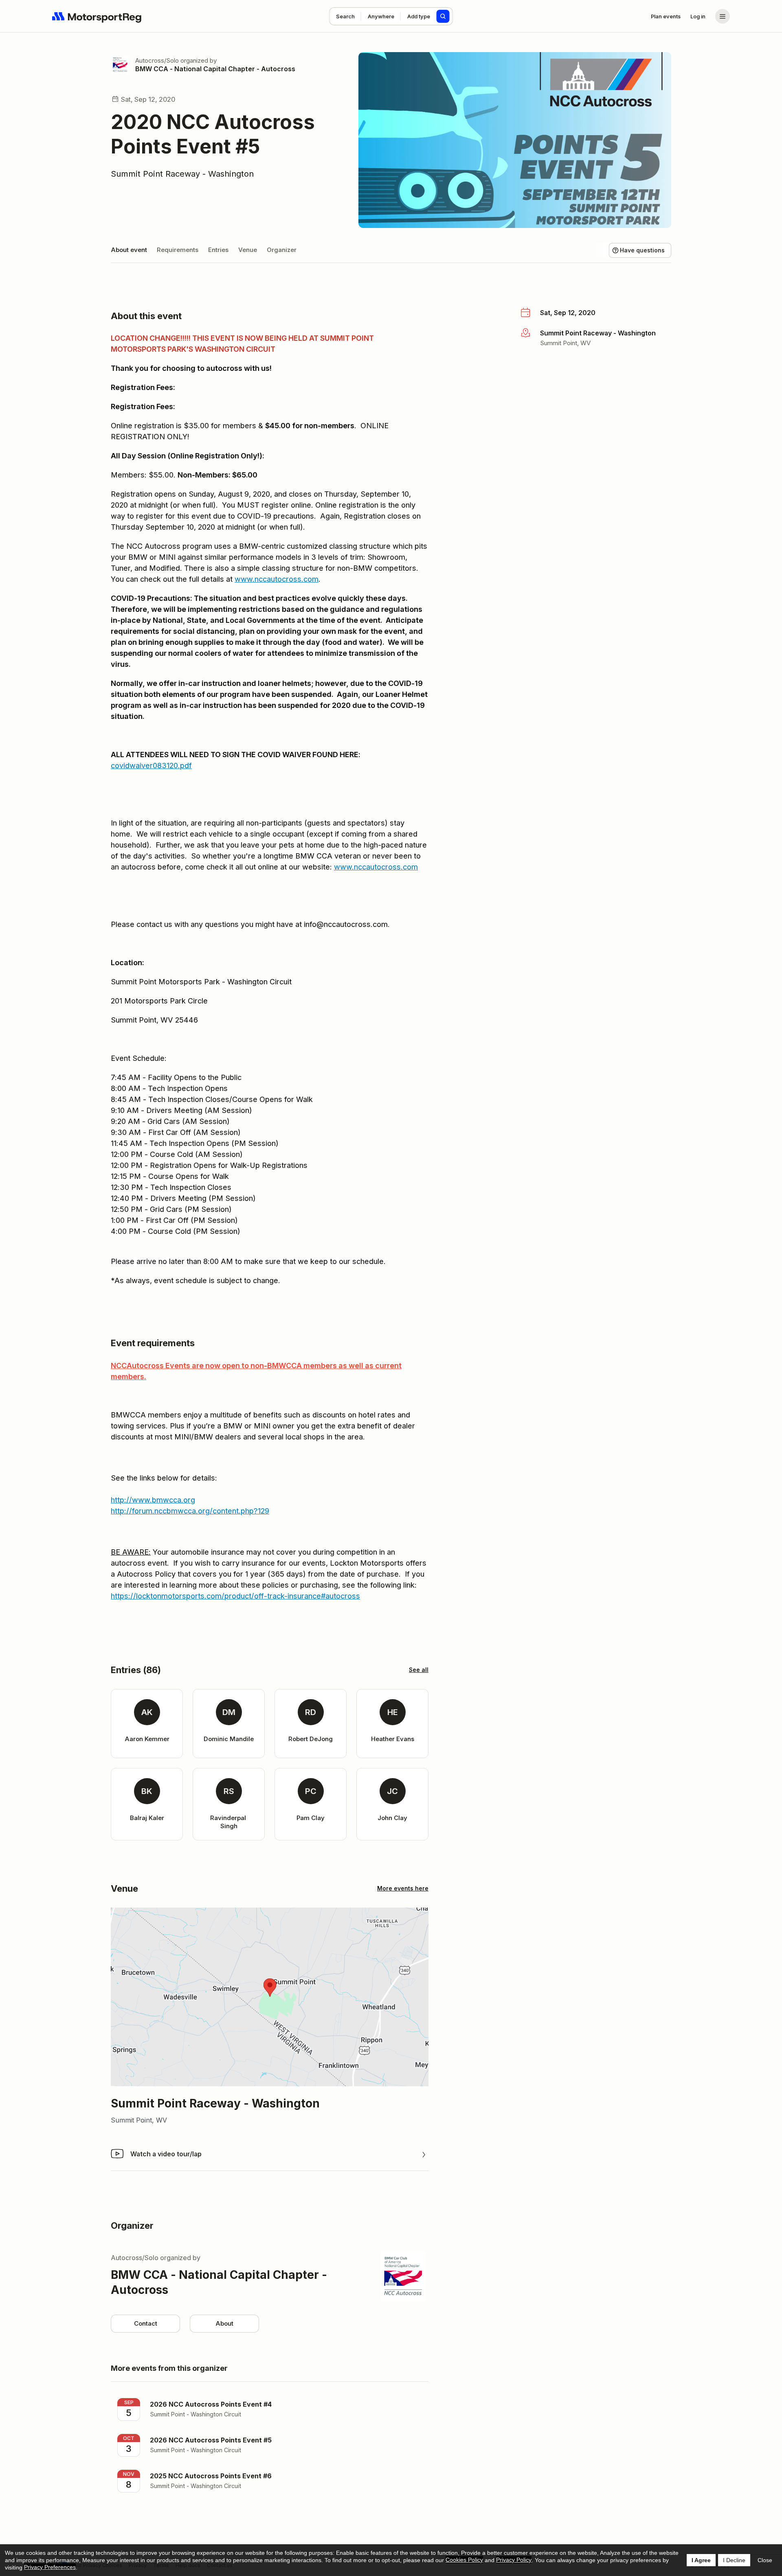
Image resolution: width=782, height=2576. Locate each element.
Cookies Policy (464, 2560)
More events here (403, 1888)
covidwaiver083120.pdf (151, 766)
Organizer (282, 250)
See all (419, 1670)
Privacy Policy (514, 2560)
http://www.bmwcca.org (153, 1500)
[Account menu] (723, 16)
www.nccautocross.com (277, 579)
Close (765, 2560)
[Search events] (443, 16)
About (224, 2323)
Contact (146, 2323)
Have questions (642, 250)
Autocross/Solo (157, 60)
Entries (218, 250)
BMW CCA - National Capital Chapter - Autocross (215, 69)
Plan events (666, 16)
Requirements (178, 250)
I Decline (734, 2560)
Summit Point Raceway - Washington (182, 174)
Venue (248, 250)
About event (129, 250)
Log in (698, 16)
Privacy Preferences (50, 2567)
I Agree (701, 2560)
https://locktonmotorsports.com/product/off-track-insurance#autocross (235, 1596)
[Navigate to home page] (97, 16)
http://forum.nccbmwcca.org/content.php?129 (190, 1511)
